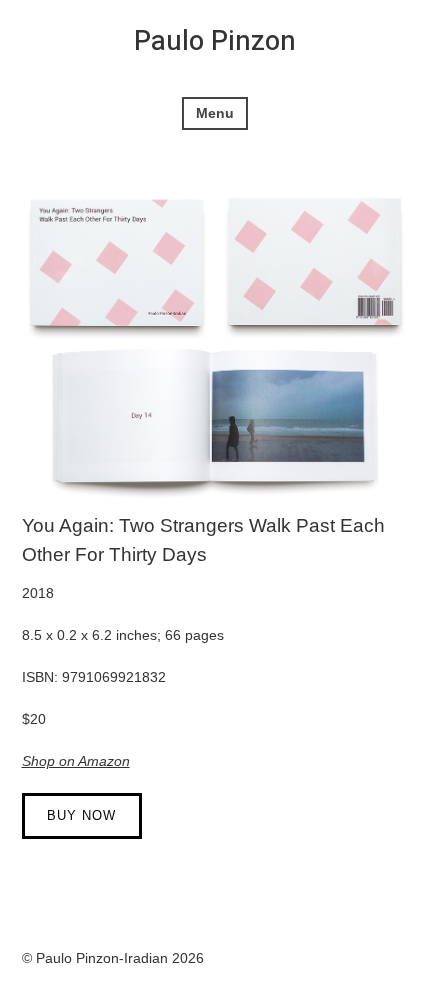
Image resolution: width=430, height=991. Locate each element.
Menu (215, 113)
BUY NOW (81, 815)
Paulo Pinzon (215, 41)
